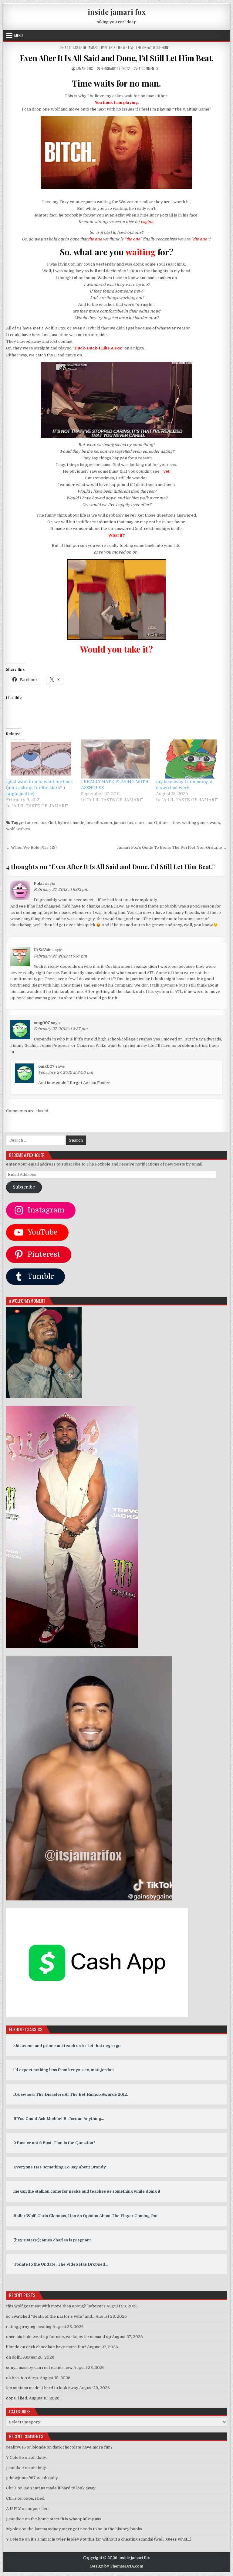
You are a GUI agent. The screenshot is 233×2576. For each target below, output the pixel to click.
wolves (23, 829)
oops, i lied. (17, 2398)
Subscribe (24, 1187)
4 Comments (148, 68)
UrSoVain (43, 950)
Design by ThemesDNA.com (117, 2566)
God (52, 823)
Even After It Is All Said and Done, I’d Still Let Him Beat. (116, 58)
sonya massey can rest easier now (39, 2368)
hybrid (64, 823)
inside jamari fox (117, 12)
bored (33, 823)
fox (43, 823)
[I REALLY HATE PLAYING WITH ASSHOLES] (115, 759)
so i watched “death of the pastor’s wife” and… (50, 2316)
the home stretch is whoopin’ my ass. (66, 2519)
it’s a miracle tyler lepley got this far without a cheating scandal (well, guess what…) (111, 2539)
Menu (19, 35)
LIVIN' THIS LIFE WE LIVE (117, 47)
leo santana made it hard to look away (42, 2388)
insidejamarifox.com (92, 823)
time (176, 823)
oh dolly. (14, 2357)
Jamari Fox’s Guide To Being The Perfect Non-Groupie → (172, 847)
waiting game (195, 823)
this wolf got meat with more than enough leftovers (56, 2306)
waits (215, 823)
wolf (10, 829)
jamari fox (84, 68)
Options (162, 823)
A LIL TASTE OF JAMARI (81, 47)
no (150, 823)
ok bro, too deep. (22, 2378)
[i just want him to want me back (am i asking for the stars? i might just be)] (41, 759)
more (140, 823)
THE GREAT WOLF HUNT (153, 47)
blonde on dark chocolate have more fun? (46, 2347)
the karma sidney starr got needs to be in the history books (85, 2529)
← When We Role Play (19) (31, 847)
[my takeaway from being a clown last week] (190, 759)
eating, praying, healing (29, 2327)
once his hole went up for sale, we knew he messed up (59, 2337)
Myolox (13, 2529)
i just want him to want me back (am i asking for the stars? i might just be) (39, 788)
